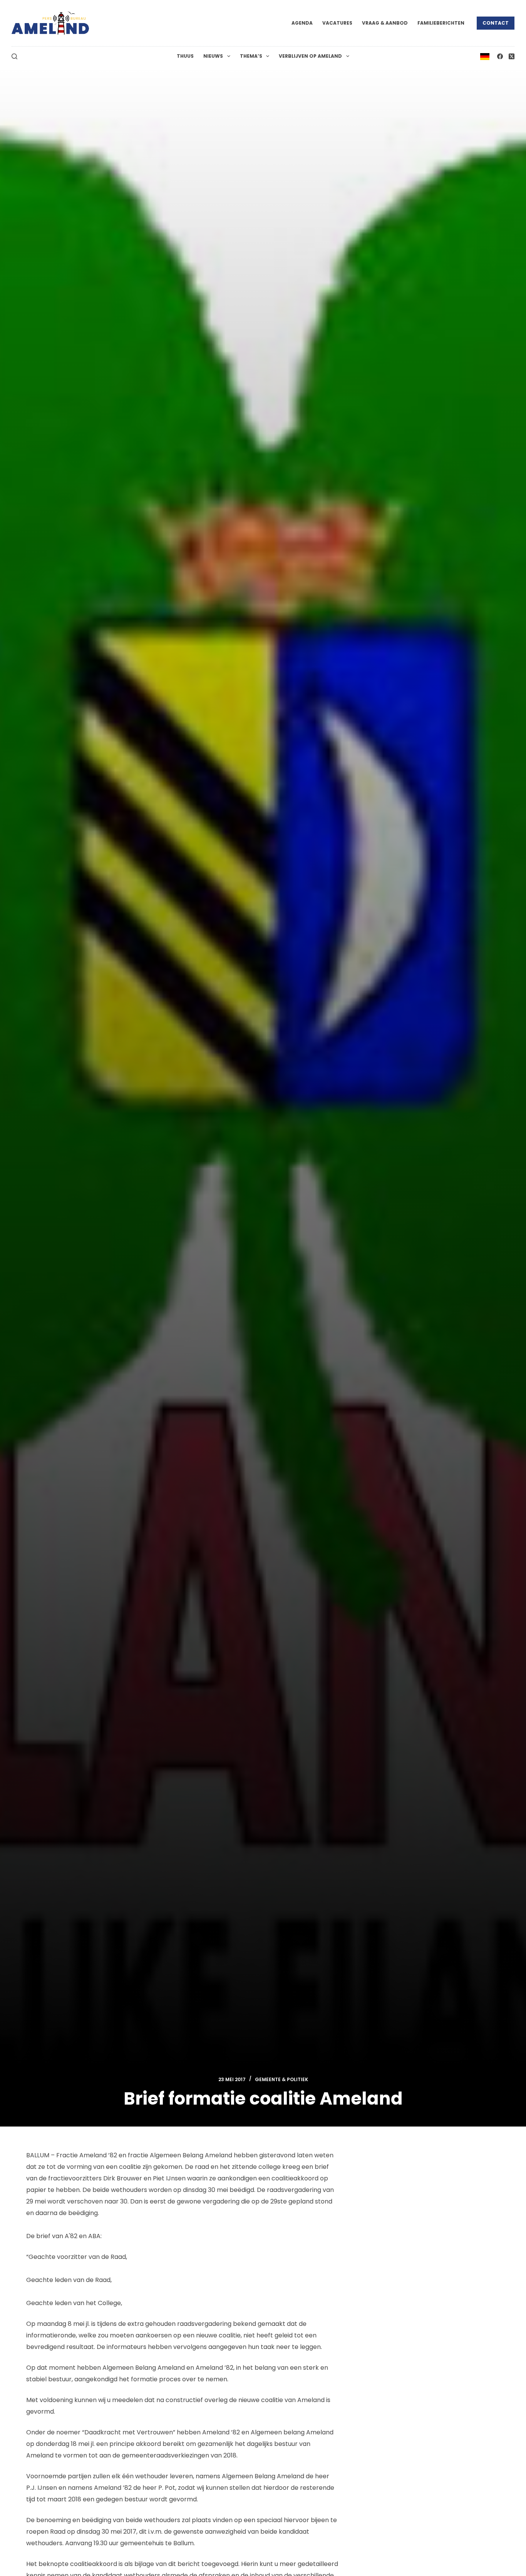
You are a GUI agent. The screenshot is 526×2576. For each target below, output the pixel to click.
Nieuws (213, 56)
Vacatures (337, 23)
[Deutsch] (485, 56)
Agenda (302, 23)
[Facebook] (500, 56)
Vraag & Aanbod (385, 23)
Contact (496, 23)
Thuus (185, 56)
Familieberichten (441, 23)
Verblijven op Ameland (310, 56)
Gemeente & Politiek (281, 2079)
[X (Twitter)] (512, 56)
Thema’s (251, 56)
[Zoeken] (14, 56)
